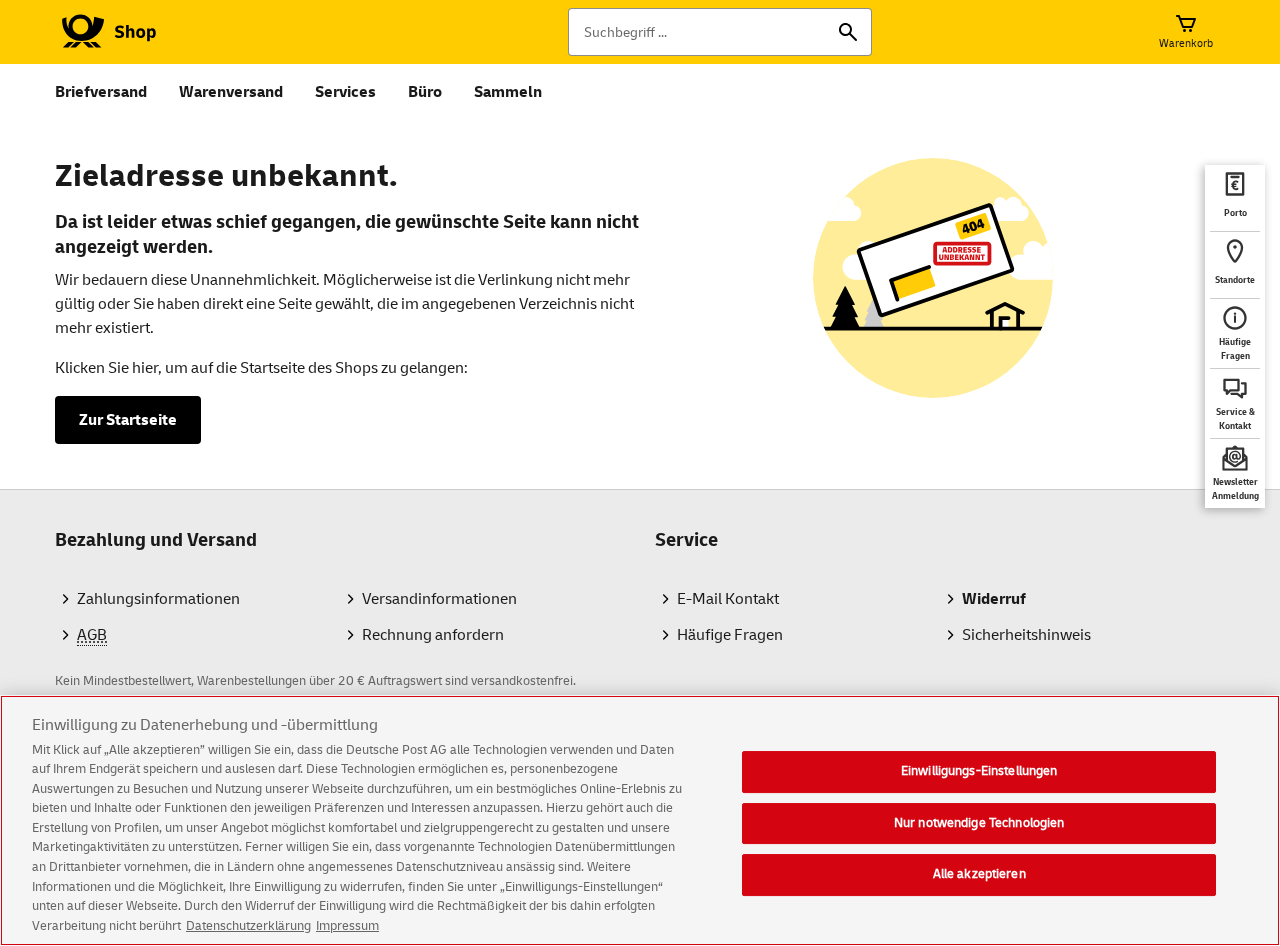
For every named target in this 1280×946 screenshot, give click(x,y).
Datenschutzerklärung (248, 925)
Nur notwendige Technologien (979, 822)
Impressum (347, 925)
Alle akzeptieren (979, 874)
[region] (640, 820)
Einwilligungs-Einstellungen (979, 771)
